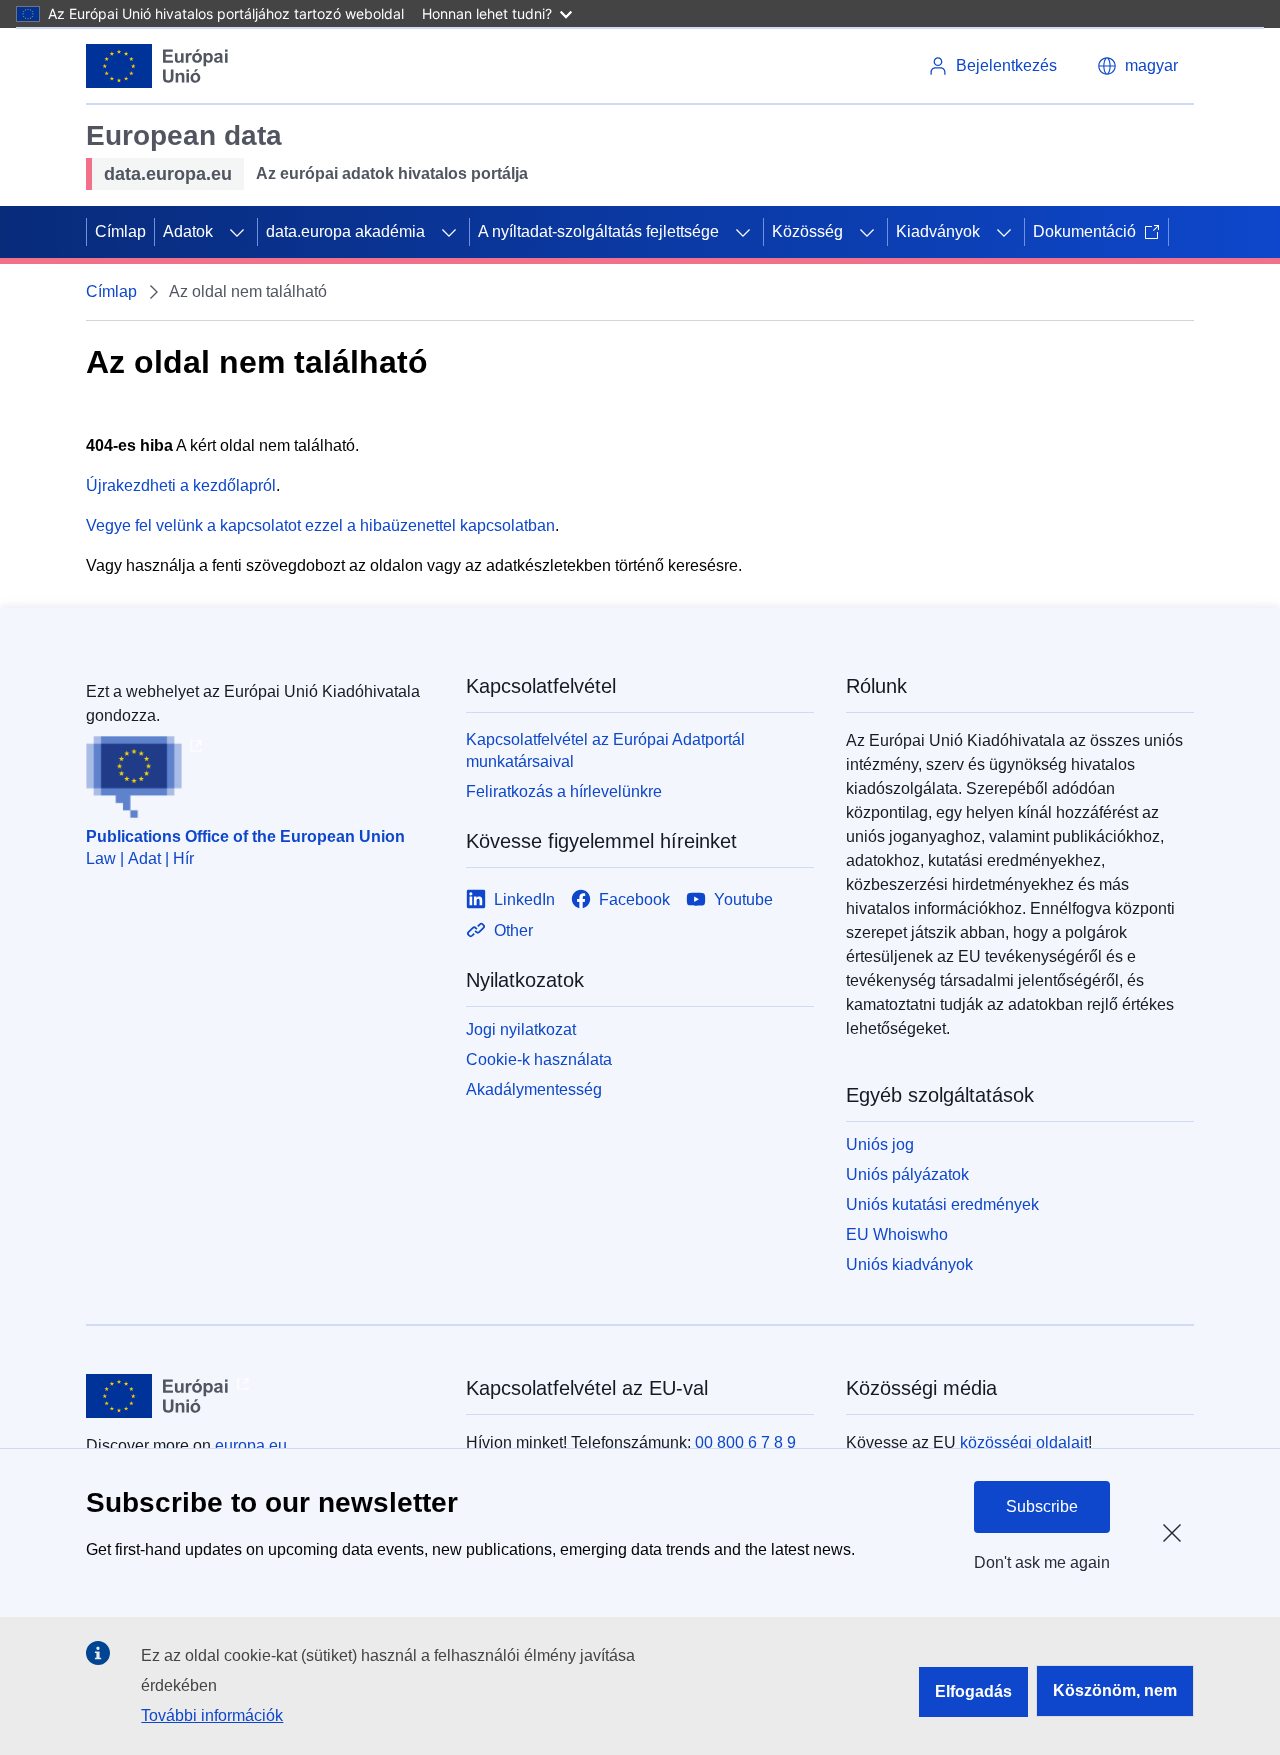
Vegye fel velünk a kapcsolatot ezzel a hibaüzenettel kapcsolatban (320, 525)
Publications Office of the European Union (245, 836)
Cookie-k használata (539, 1059)
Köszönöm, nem (1115, 1690)
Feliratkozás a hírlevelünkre (564, 791)
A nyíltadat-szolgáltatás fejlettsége (598, 231)
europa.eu (251, 1445)
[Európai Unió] (157, 66)
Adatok (188, 231)
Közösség (807, 231)
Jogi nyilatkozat (521, 1029)
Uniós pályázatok (907, 1174)
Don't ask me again (1042, 1562)
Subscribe (1042, 1506)
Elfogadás (973, 1691)
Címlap (120, 231)
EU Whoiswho (897, 1234)
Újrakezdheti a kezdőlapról (181, 485)
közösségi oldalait (1024, 1442)
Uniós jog (880, 1144)
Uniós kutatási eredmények (942, 1204)
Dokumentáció (1084, 231)
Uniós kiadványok (909, 1264)
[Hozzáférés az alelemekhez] (237, 232)
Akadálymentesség (534, 1089)
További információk (212, 1715)
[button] (1137, 66)
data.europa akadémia (345, 231)
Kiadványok (938, 231)
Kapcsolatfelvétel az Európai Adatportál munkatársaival (605, 750)
